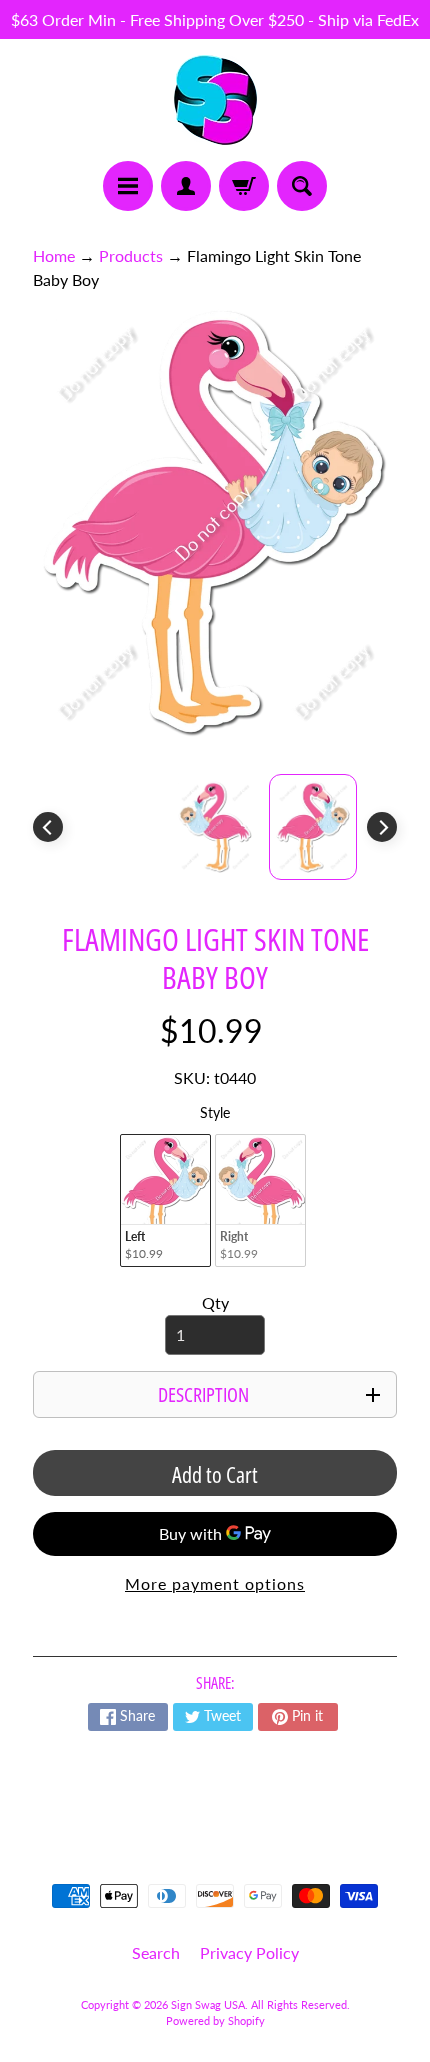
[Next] (382, 827)
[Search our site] (302, 186)
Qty (215, 1302)
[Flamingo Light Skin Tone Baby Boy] (313, 827)
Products (131, 255)
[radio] (165, 1200)
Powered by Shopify (215, 2020)
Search (156, 1952)
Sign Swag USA (208, 2004)
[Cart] (244, 186)
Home (54, 255)
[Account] (186, 186)
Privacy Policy (249, 1952)
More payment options (215, 1583)
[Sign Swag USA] (215, 100)
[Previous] (48, 827)
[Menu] (128, 186)
